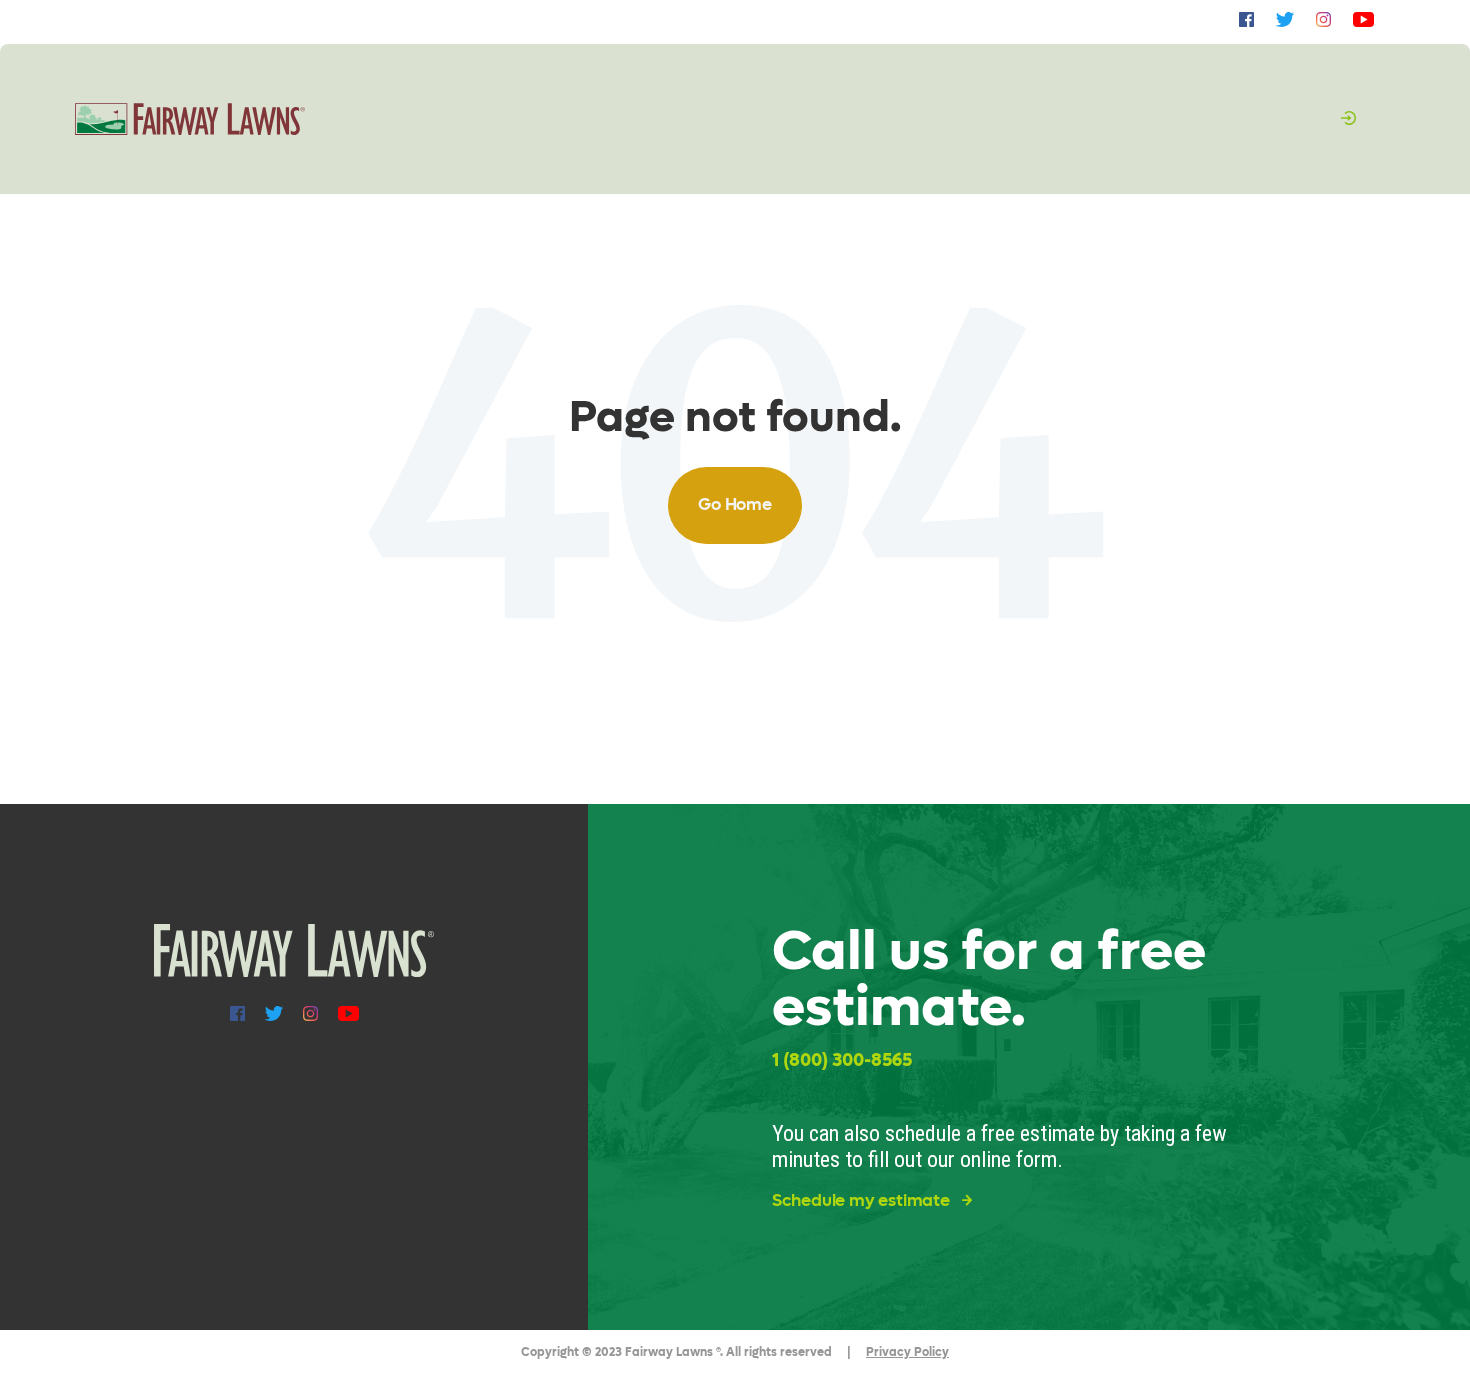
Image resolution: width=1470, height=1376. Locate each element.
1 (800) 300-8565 (842, 1060)
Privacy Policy (907, 1352)
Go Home (735, 505)
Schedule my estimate (863, 1201)
